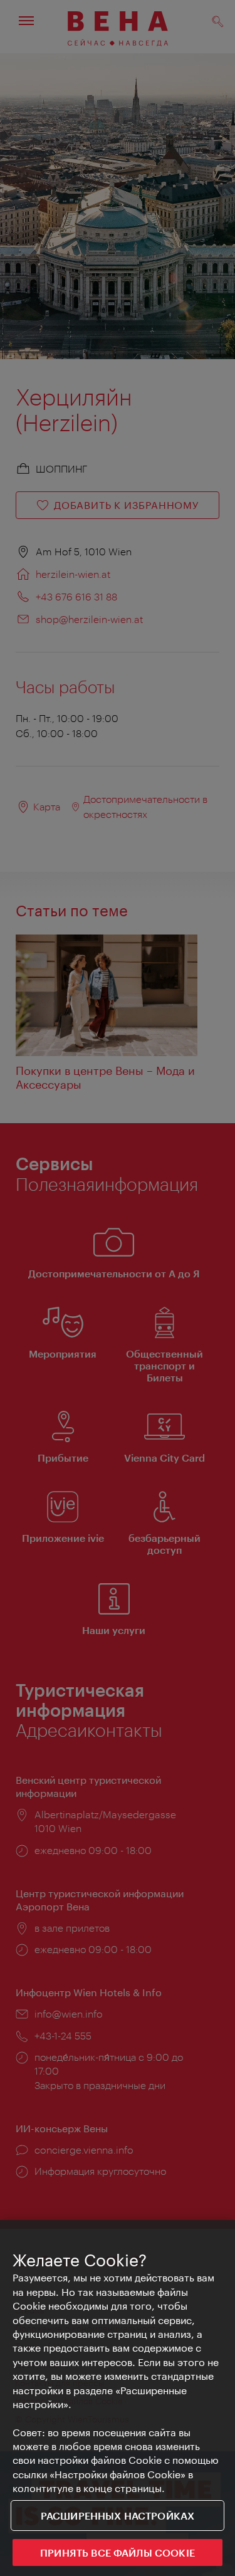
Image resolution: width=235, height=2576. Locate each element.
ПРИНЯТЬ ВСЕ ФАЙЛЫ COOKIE (118, 2552)
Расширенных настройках (118, 2516)
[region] (118, 2398)
